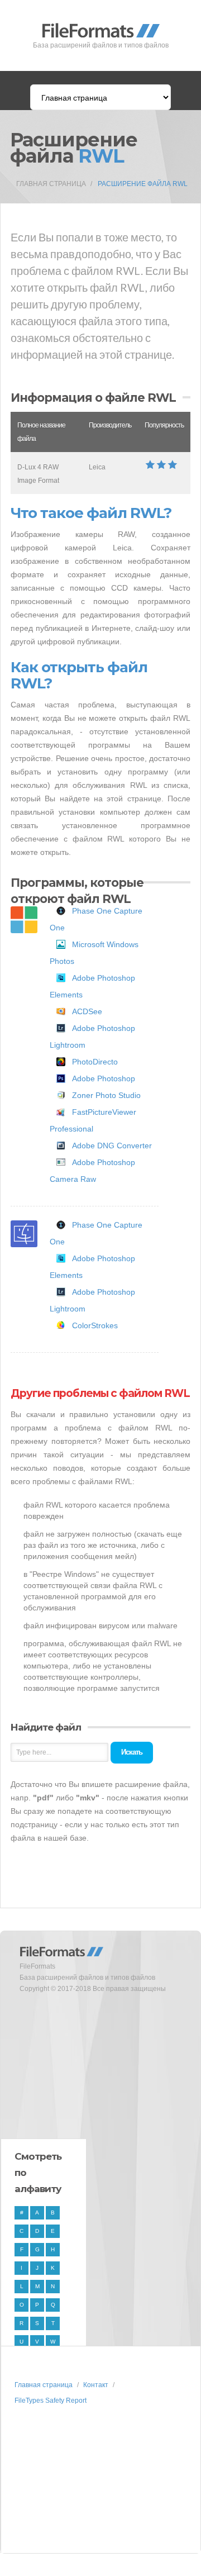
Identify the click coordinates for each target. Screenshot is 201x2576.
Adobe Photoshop (104, 1078)
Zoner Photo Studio (106, 1095)
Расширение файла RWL (143, 184)
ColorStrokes (95, 1325)
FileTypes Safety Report (51, 2401)
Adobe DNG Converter (112, 1146)
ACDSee (87, 1011)
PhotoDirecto (95, 1062)
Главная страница (51, 184)
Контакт (96, 2385)
